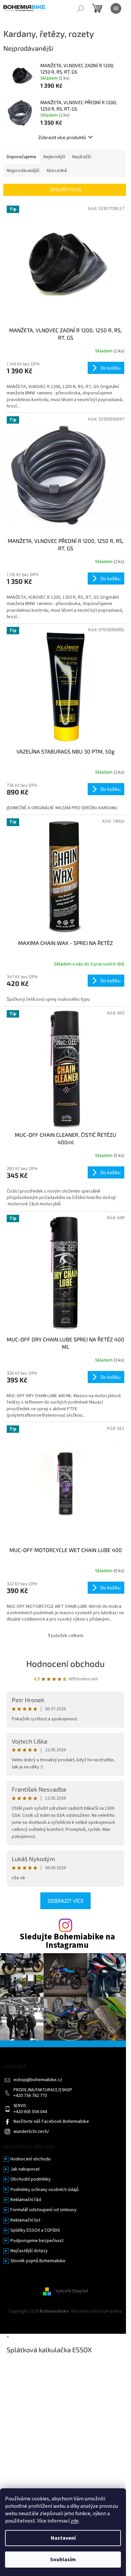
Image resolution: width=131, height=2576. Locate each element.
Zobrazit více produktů (62, 137)
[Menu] (116, 8)
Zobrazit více (65, 1901)
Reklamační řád (26, 2200)
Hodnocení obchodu (65, 1663)
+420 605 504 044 (30, 2112)
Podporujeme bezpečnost (37, 2241)
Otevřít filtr (66, 190)
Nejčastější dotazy (29, 2251)
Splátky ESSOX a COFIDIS (35, 2230)
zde (75, 2521)
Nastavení (63, 2538)
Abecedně (57, 171)
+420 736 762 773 (30, 2096)
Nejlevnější (54, 157)
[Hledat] (81, 8)
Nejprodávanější (23, 171)
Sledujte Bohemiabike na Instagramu (67, 1941)
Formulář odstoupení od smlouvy (43, 2210)
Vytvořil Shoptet (72, 2291)
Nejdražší (82, 157)
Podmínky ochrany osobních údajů (45, 2190)
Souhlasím (63, 2560)
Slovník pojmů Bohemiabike (38, 2261)
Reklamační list (25, 2220)
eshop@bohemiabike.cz (38, 2080)
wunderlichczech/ (31, 2132)
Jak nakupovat (25, 2169)
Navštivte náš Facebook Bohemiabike (51, 2122)
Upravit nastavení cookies (66, 2318)
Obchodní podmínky (31, 2179)
